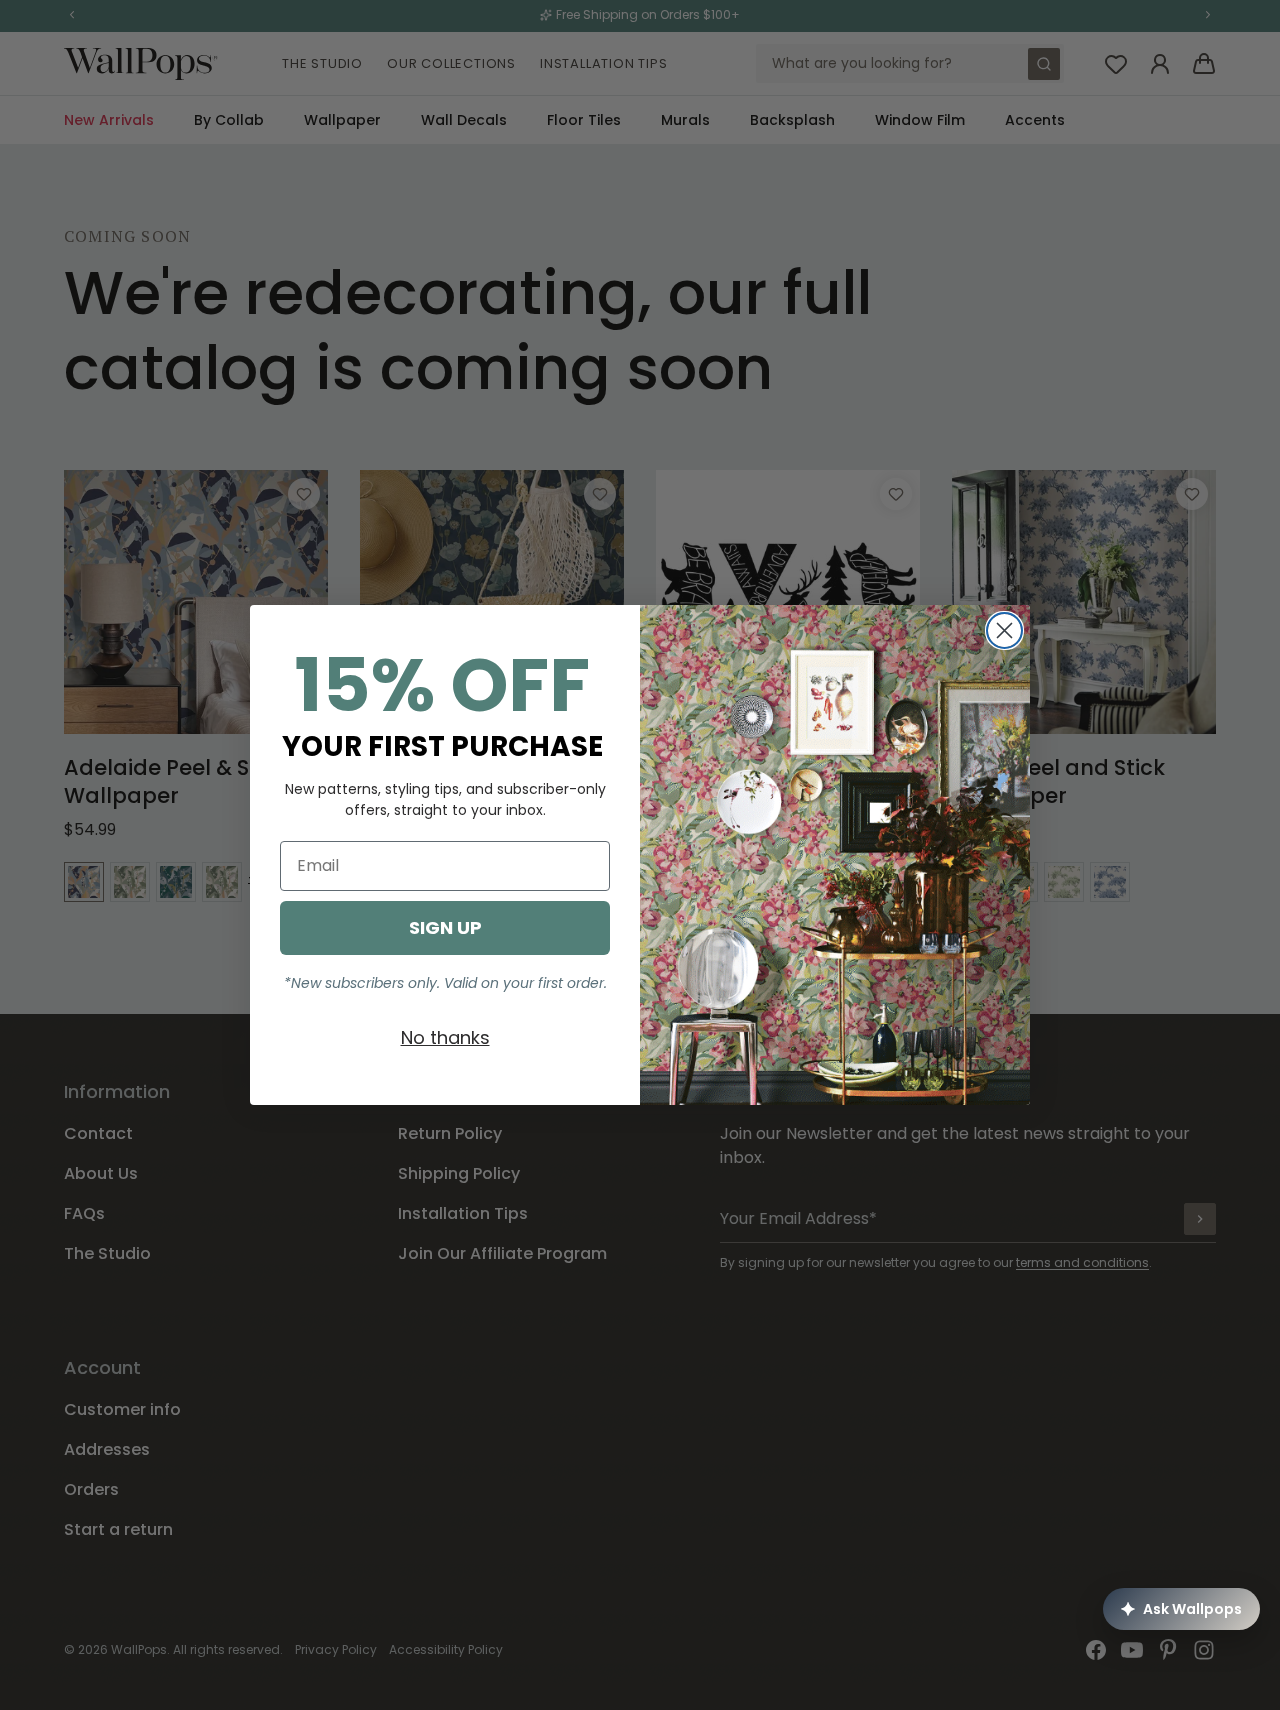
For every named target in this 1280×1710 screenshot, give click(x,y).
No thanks (445, 1037)
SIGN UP (445, 927)
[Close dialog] (1004, 630)
